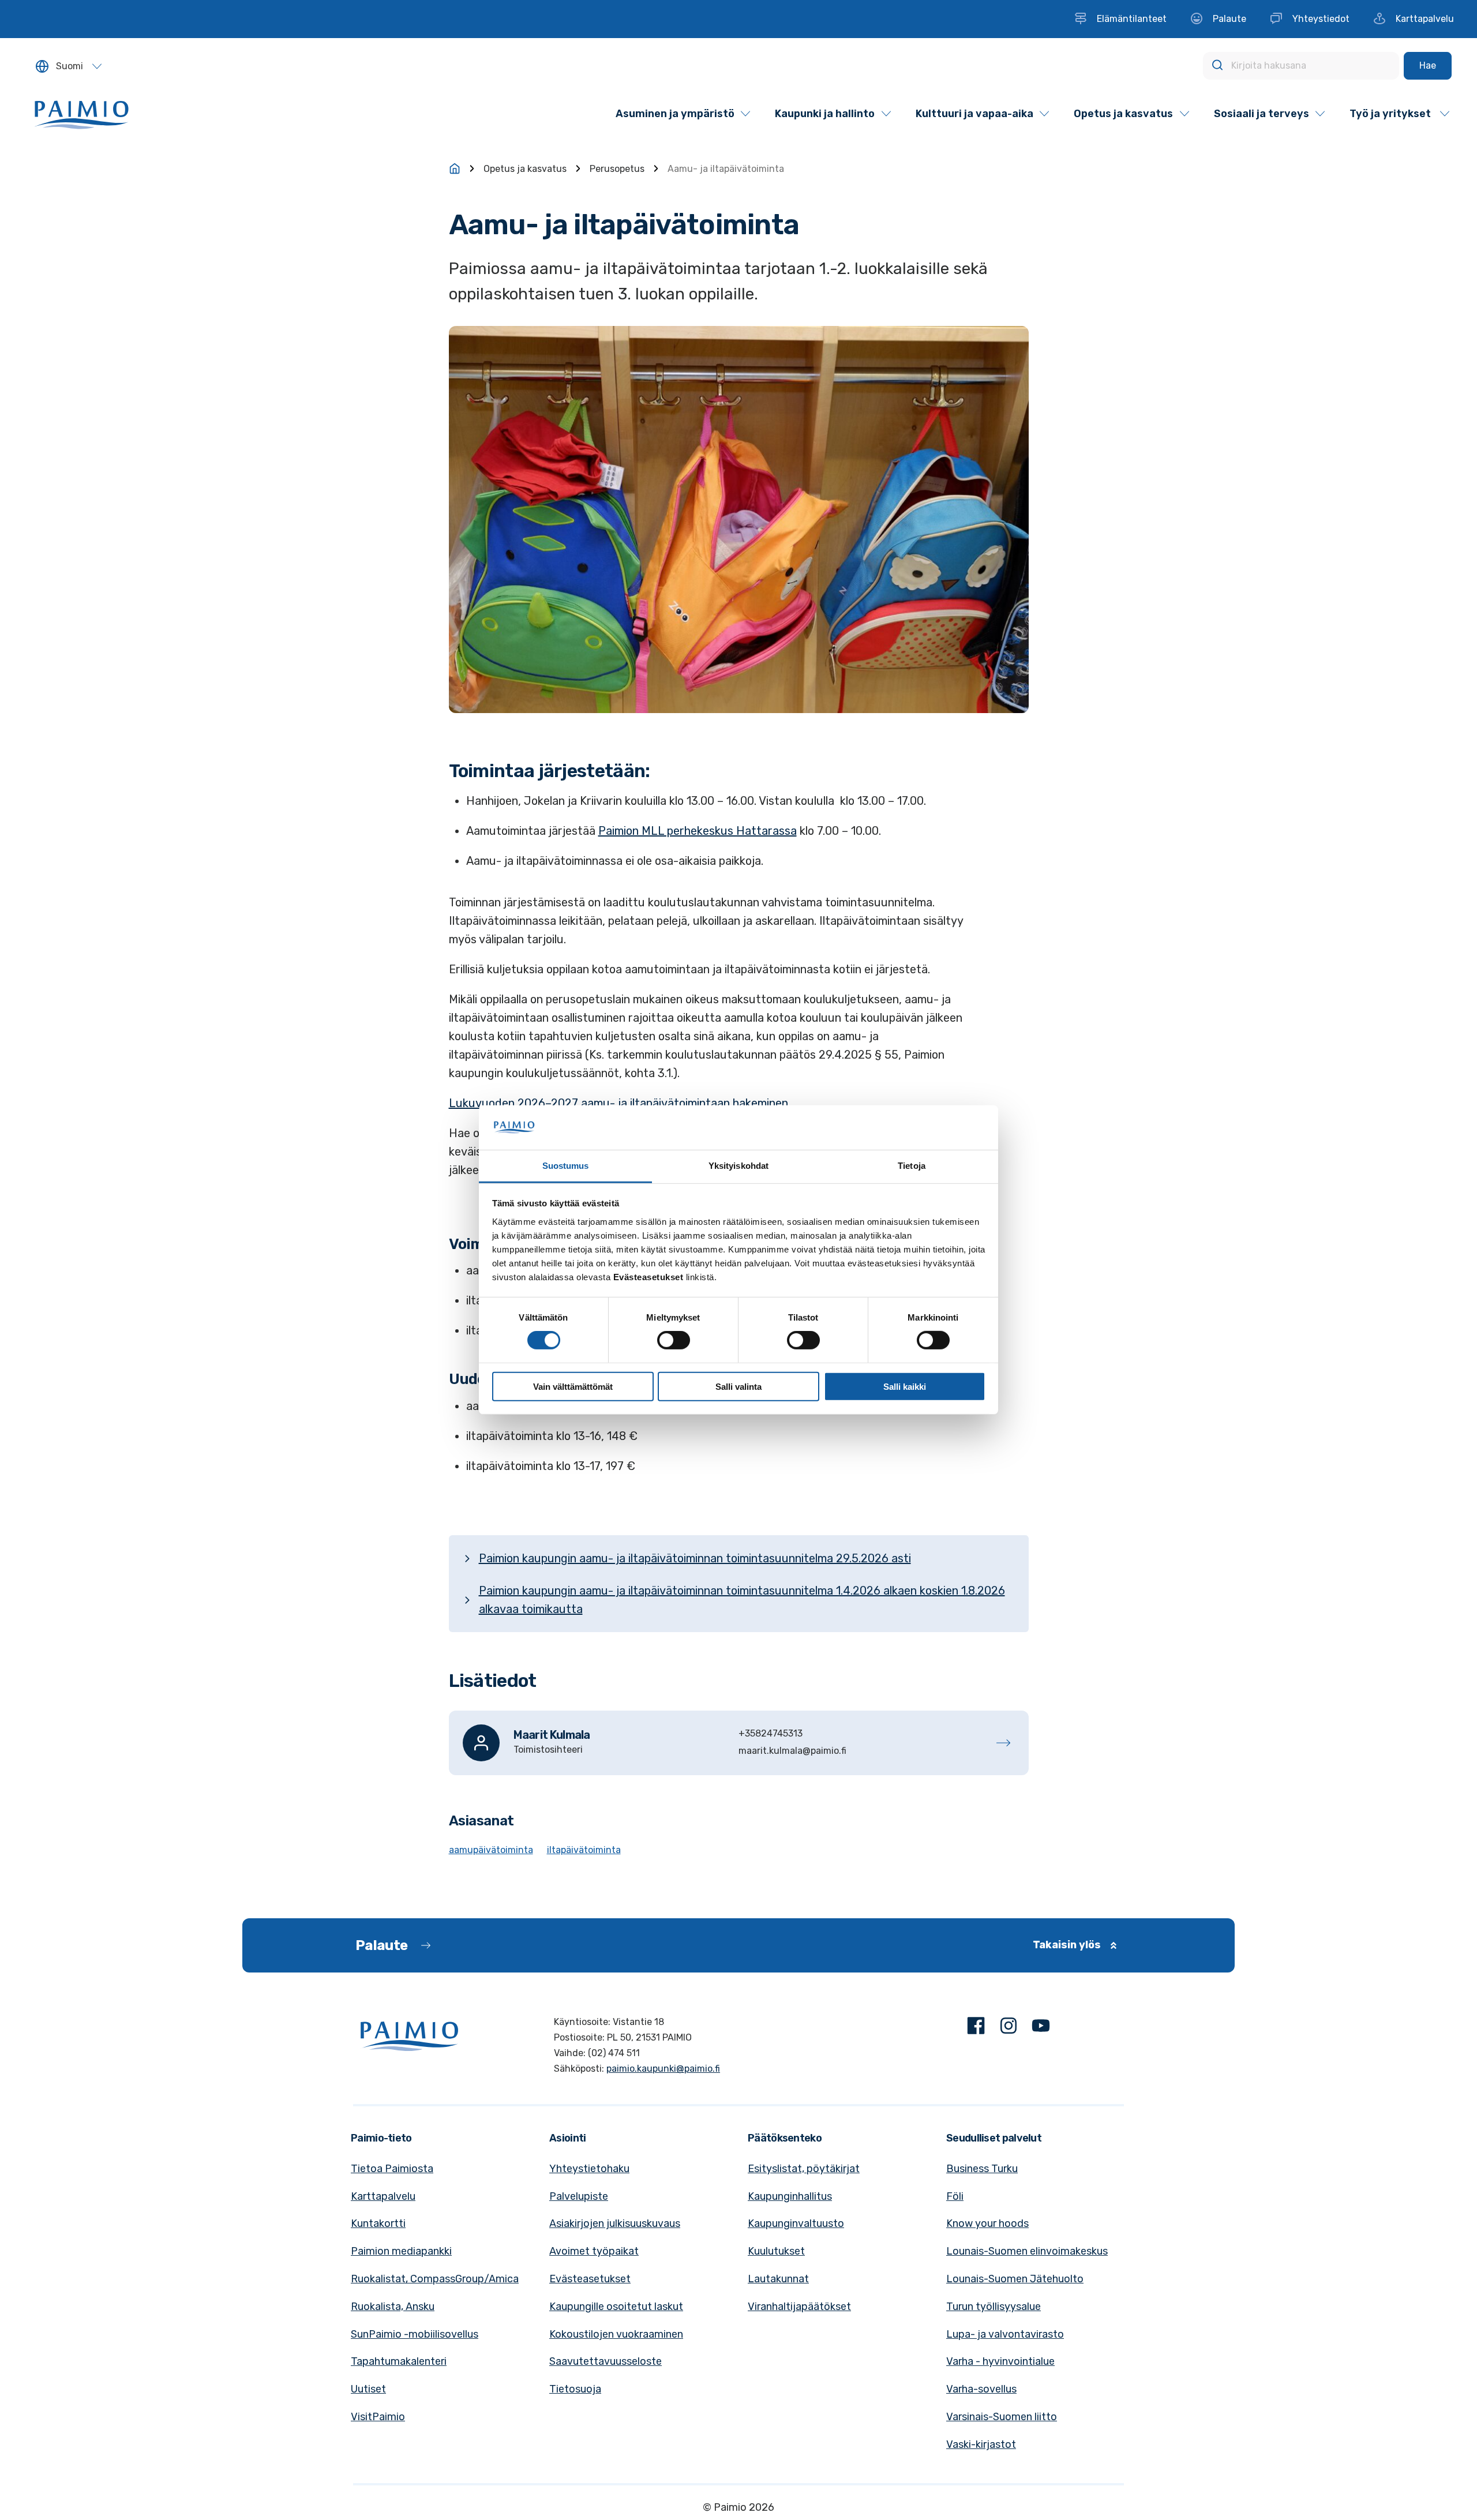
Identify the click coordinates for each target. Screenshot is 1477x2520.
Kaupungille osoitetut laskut (616, 2307)
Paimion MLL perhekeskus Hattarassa (698, 831)
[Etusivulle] (455, 168)
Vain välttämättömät (573, 1386)
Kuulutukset (776, 2251)
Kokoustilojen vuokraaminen (616, 2334)
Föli (955, 2196)
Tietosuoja (575, 2389)
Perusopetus (617, 169)
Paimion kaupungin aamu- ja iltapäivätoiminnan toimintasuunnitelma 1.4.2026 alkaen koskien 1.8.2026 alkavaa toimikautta (742, 1600)
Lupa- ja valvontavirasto (1005, 2334)
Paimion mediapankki (401, 2251)
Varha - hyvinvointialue (1000, 2361)
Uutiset (368, 2389)
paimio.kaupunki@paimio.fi (663, 2069)
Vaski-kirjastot (981, 2444)
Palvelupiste (579, 2196)
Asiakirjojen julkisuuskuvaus (615, 2223)
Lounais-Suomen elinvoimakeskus (1027, 2251)
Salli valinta (738, 1386)
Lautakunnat (778, 2279)
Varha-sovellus (981, 2389)
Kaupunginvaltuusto (796, 2223)
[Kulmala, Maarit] (739, 1743)
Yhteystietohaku (589, 2169)
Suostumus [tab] (566, 1166)
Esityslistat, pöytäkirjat (804, 2169)
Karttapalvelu (383, 2196)
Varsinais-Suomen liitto (1002, 2417)
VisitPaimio (378, 2417)
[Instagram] (1009, 2028)
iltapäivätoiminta (584, 1850)
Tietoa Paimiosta (392, 2169)
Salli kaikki (905, 1386)
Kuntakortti (378, 2223)
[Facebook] (976, 2028)
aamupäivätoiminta (491, 1850)
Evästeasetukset (590, 2279)
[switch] (674, 1340)
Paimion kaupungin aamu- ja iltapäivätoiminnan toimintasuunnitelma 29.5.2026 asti (695, 1558)
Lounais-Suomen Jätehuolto (1015, 2279)
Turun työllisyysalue (994, 2307)
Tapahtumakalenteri (399, 2361)
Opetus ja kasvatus (525, 169)
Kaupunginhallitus (790, 2196)
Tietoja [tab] (912, 1166)
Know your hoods (987, 2223)
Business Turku (982, 2169)
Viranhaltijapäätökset (799, 2307)
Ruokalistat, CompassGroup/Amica (435, 2279)
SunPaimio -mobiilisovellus (415, 2334)
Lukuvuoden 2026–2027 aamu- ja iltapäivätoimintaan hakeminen (618, 1103)
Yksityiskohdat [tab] (738, 1166)
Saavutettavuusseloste (606, 2361)
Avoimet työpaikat (594, 2251)
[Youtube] (1041, 2028)
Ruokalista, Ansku (393, 2307)
